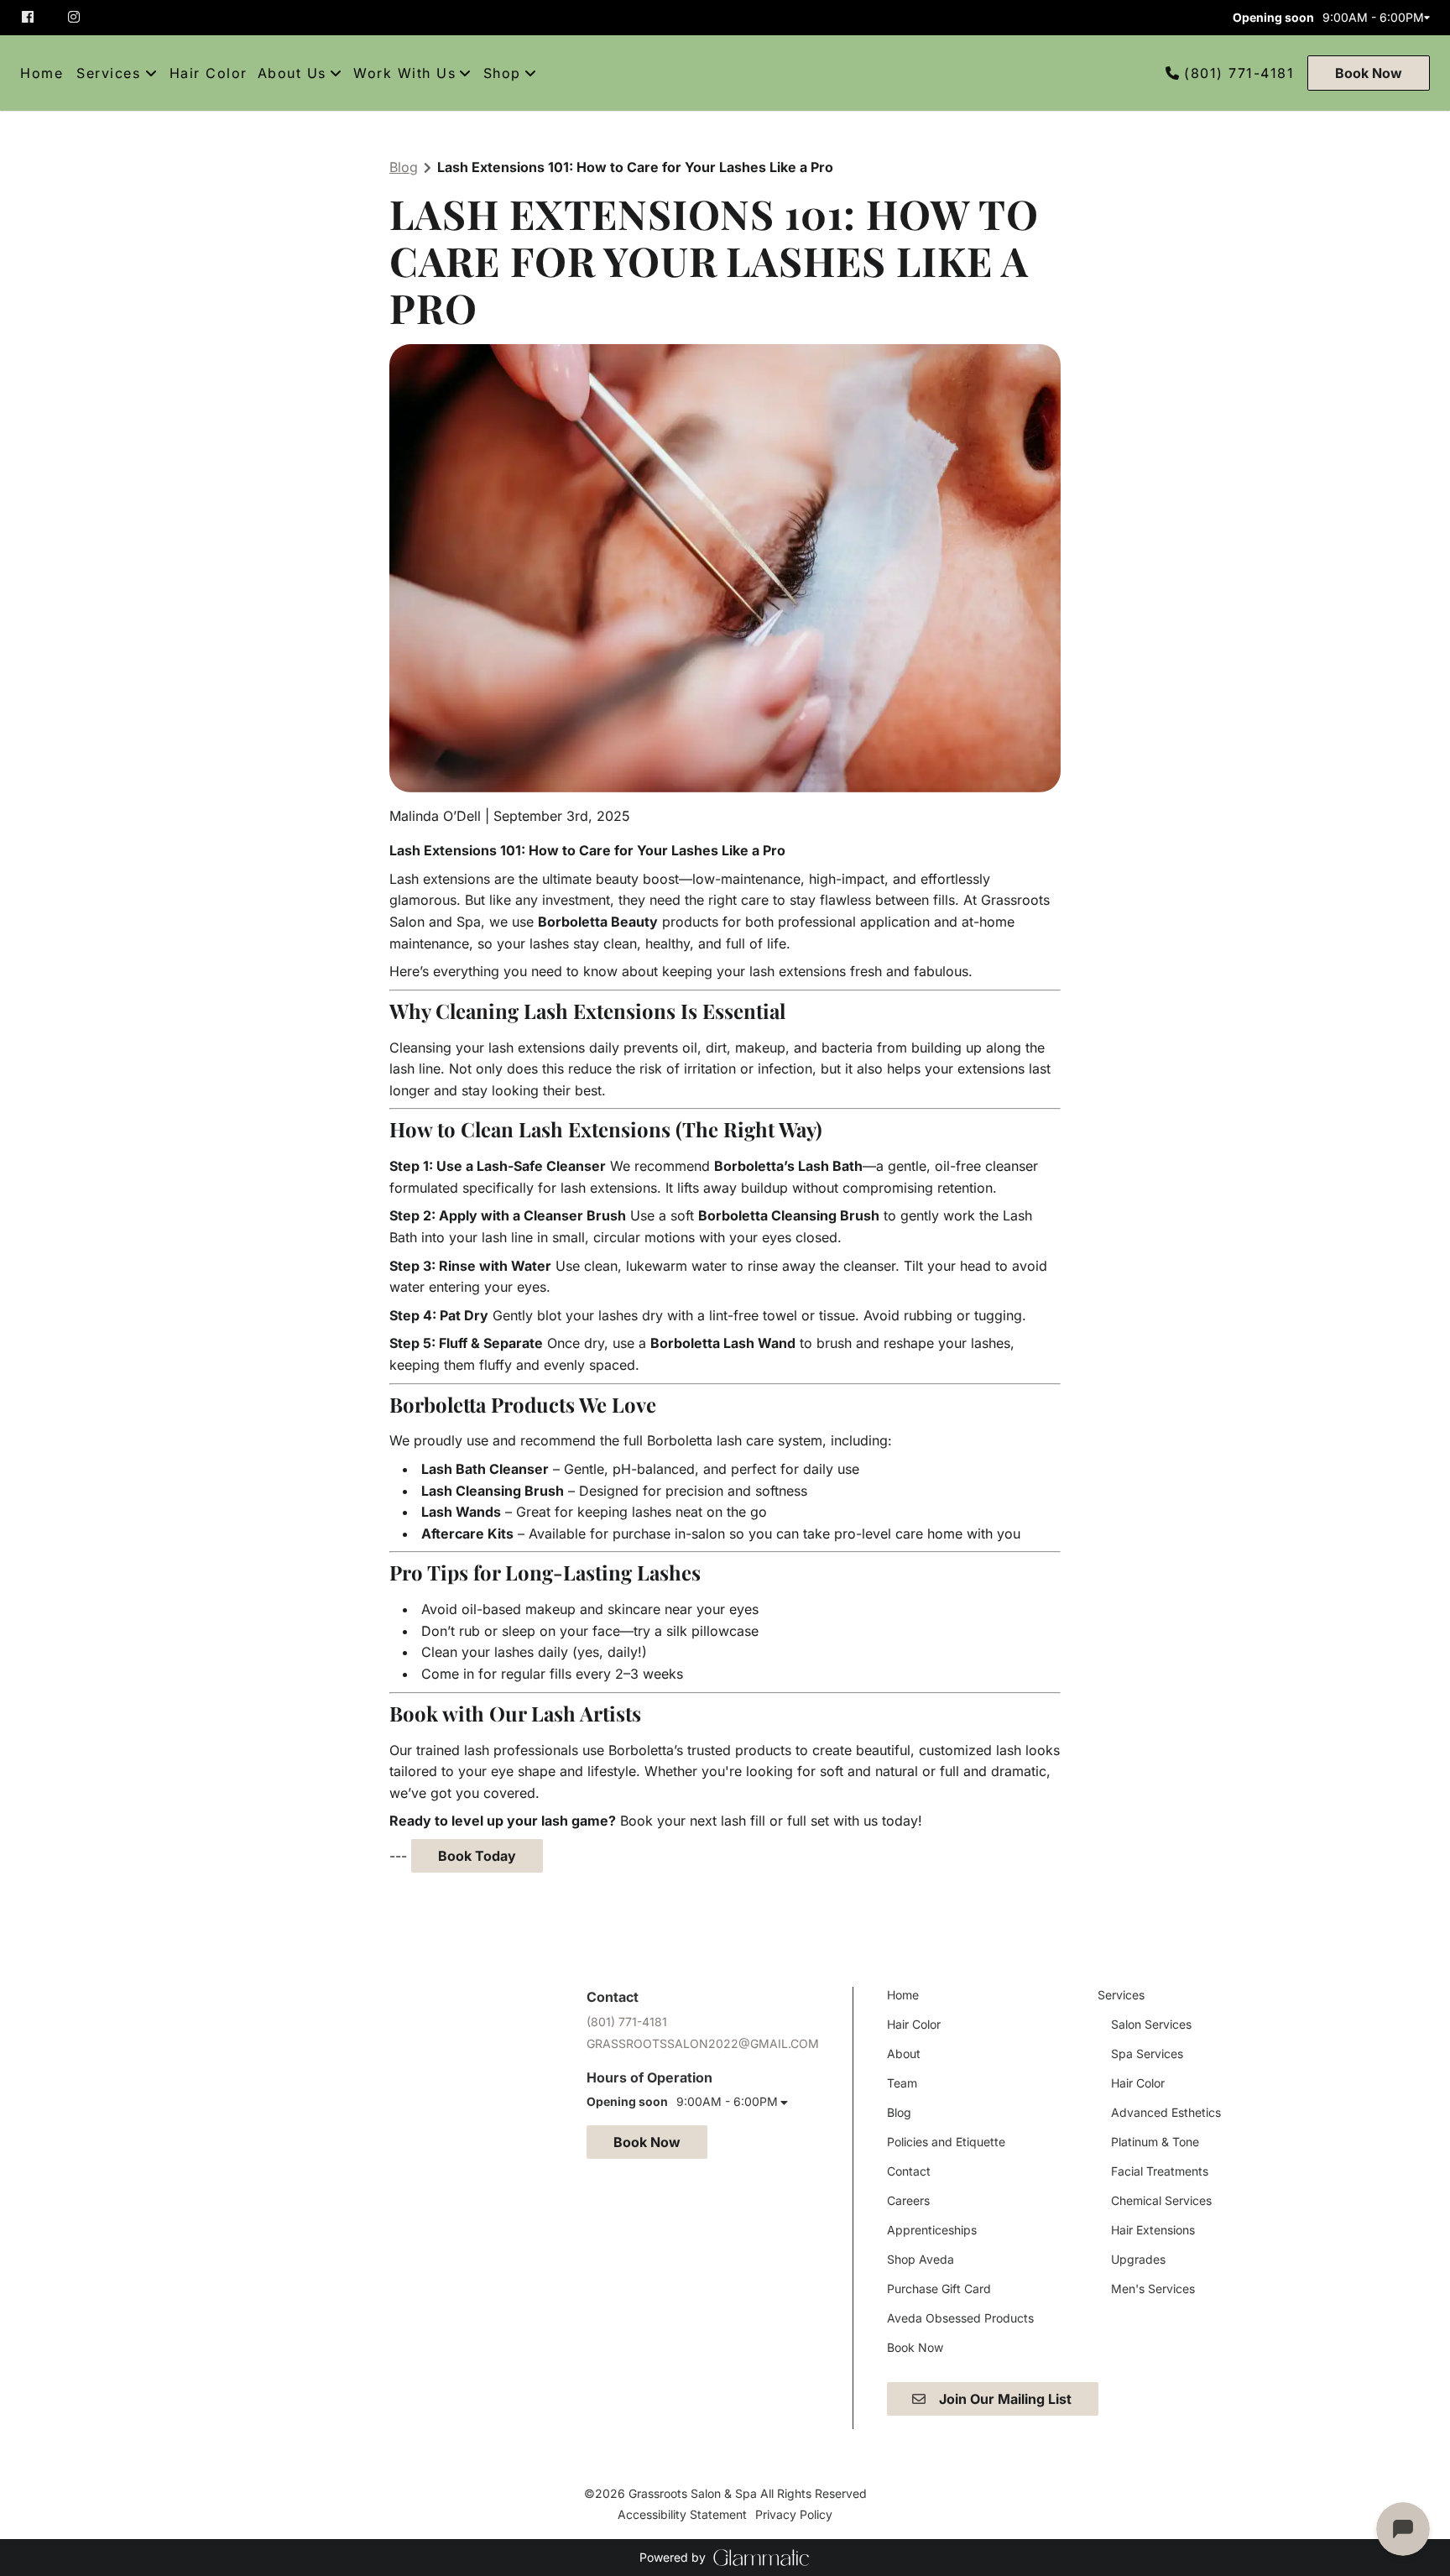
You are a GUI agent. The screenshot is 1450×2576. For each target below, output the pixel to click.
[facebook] (37, 17)
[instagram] (76, 17)
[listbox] (300, 73)
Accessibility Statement (682, 2514)
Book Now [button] (647, 2142)
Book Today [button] (477, 1856)
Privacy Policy (794, 2514)
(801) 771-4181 (1239, 73)
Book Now (1369, 73)
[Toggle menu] (151, 73)
